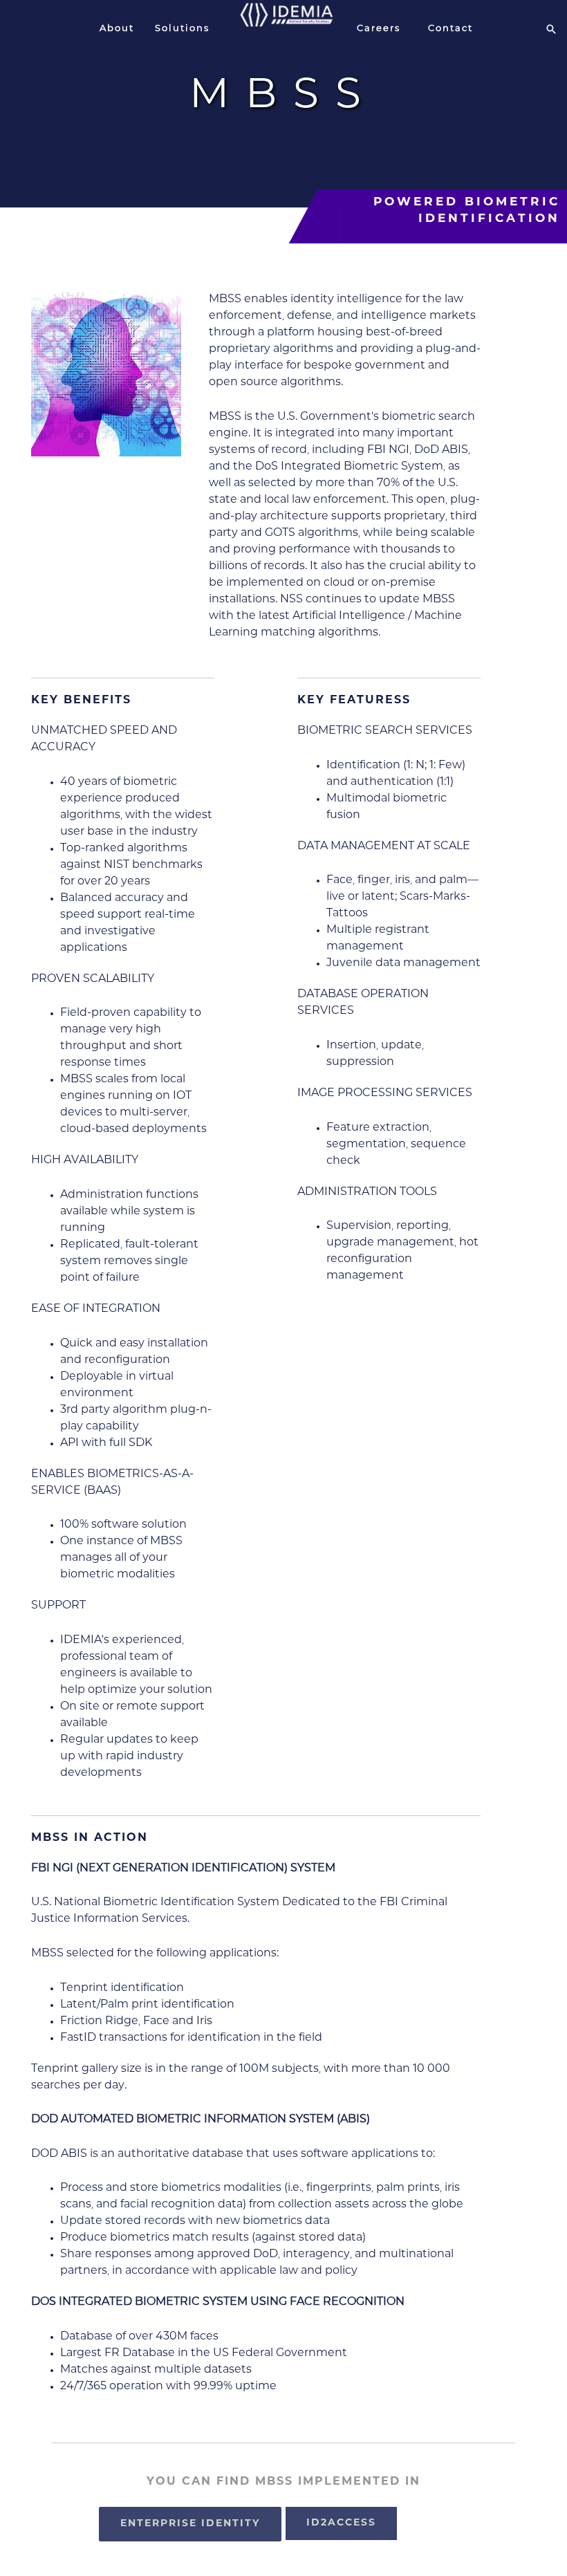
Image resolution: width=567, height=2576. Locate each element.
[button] (551, 29)
